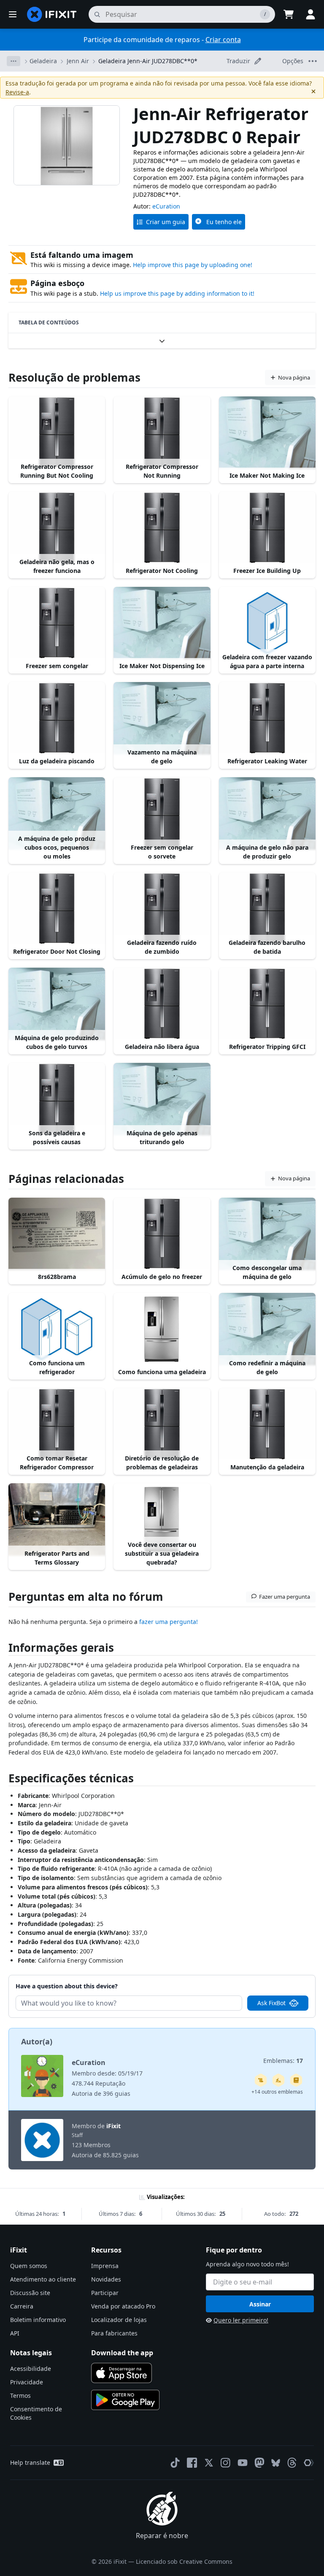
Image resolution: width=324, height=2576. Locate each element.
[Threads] (292, 2463)
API (15, 2333)
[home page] (52, 14)
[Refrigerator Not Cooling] (162, 528)
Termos (20, 2395)
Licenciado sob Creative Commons (184, 2561)
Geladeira (43, 61)
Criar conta (223, 40)
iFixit (113, 2126)
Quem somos (29, 2266)
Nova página (294, 377)
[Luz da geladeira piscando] (57, 718)
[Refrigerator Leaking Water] (267, 718)
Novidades (106, 2279)
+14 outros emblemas (277, 2092)
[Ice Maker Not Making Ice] (267, 433)
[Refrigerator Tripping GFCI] (267, 1004)
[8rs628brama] (57, 1234)
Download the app (122, 2353)
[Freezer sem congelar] (57, 623)
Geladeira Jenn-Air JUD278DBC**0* (148, 61)
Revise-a (17, 92)
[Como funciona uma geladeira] (162, 1329)
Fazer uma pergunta (285, 1597)
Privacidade (27, 2382)
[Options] (13, 61)
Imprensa (105, 2266)
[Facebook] (192, 2463)
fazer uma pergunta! (168, 1622)
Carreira (22, 2306)
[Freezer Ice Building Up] (267, 528)
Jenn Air (78, 61)
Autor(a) (37, 2041)
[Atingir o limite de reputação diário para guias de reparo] (296, 2080)
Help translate (30, 2462)
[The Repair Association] (309, 2463)
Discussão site (30, 2293)
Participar (105, 2293)
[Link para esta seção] (4, 1649)
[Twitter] (209, 2463)
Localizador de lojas (119, 2320)
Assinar (260, 2304)
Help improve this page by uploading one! (193, 265)
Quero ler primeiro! (241, 2320)
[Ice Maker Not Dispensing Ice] (162, 623)
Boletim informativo (38, 2320)
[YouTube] (243, 2463)
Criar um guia (166, 222)
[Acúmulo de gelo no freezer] (162, 1234)
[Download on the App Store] (121, 2373)
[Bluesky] (276, 2463)
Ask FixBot (271, 2003)
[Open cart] (289, 14)
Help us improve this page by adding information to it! (177, 293)
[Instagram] (226, 2463)
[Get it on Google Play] (125, 2400)
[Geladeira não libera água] (162, 1004)
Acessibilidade (31, 2369)
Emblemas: (283, 2061)
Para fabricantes (114, 2333)
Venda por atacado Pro (123, 2306)
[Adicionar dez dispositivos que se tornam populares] (278, 2080)
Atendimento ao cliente (43, 2279)
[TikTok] (175, 2463)
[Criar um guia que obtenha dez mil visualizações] (261, 2080)
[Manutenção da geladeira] (267, 1424)
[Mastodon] (259, 2463)
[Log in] (310, 14)
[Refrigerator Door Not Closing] (57, 909)
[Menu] (13, 14)
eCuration (166, 206)
